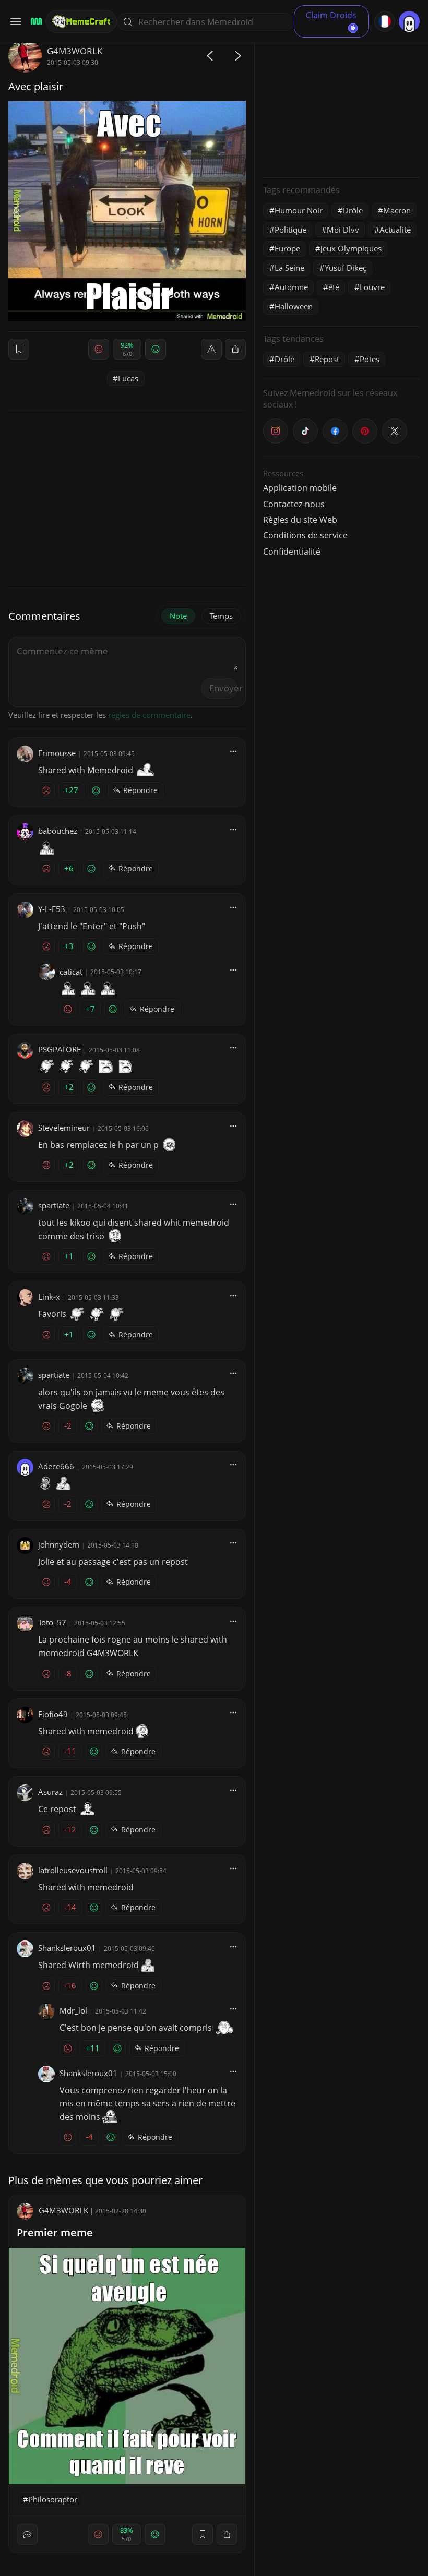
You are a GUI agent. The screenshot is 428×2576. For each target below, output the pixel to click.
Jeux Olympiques (351, 248)
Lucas (128, 378)
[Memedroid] (35, 22)
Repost (327, 359)
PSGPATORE (60, 1049)
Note (178, 616)
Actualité (395, 230)
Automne (291, 287)
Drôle (353, 210)
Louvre (372, 287)
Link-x (49, 1297)
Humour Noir (299, 210)
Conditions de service (305, 535)
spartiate (54, 1205)
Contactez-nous (294, 504)
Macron (397, 210)
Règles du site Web (300, 520)
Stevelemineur (64, 1128)
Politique (290, 230)
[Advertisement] (341, 104)
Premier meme (55, 2232)
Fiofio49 (53, 1714)
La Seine (289, 268)
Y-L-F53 (52, 909)
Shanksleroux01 (67, 1948)
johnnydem (59, 1544)
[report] (211, 349)
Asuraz (50, 1792)
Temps (221, 616)
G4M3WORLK (75, 51)
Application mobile (300, 488)
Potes (370, 359)
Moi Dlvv (343, 230)
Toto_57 (52, 1622)
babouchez (58, 831)
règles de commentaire (149, 715)
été (334, 287)
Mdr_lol (73, 2010)
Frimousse (57, 753)
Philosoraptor (53, 2499)
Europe (287, 248)
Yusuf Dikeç (346, 268)
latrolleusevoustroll (73, 1870)
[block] (235, 349)
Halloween (294, 306)
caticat (71, 972)
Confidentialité (292, 552)
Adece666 (56, 1466)
